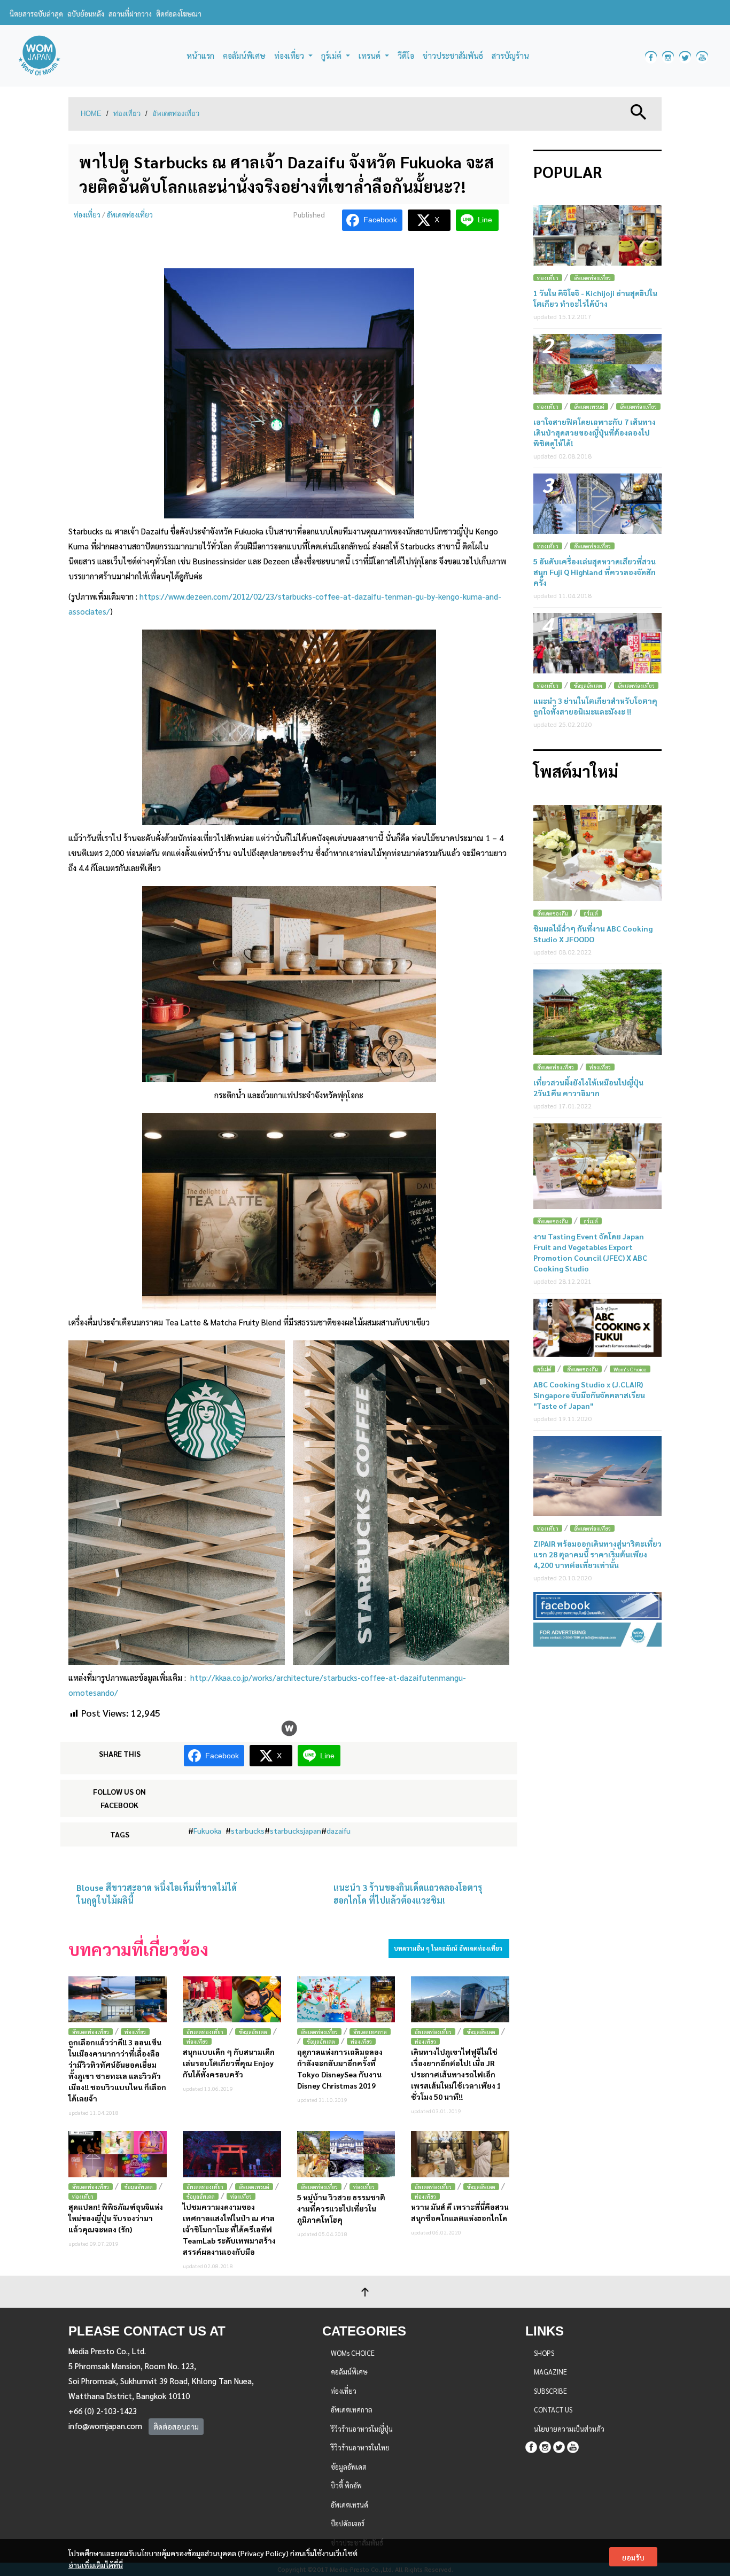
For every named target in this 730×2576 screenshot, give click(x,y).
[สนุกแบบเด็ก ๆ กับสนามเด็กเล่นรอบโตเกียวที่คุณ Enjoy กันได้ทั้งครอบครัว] (232, 2000)
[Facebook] (531, 2445)
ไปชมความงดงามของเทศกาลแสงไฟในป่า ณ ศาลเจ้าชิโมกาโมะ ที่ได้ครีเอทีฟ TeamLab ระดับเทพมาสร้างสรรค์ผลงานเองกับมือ (229, 2229)
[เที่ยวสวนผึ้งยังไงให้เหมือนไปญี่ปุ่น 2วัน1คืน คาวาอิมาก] (597, 1012)
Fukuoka (207, 1830)
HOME (91, 114)
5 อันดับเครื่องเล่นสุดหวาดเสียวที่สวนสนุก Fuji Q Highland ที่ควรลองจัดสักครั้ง (595, 572)
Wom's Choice (630, 1369)
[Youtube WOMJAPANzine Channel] (702, 56)
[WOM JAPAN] (39, 56)
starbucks (248, 1830)
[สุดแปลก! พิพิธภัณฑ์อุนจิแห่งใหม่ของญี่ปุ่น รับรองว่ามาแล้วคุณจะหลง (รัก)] (118, 2154)
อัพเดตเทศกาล (370, 2032)
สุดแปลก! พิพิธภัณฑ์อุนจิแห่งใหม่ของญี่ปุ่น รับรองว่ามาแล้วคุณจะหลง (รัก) (116, 2218)
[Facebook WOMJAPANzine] (651, 56)
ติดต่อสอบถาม (176, 2426)
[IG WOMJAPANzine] (668, 56)
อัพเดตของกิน (553, 913)
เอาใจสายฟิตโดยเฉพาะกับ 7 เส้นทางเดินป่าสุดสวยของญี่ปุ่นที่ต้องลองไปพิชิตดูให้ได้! (595, 432)
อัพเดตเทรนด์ (254, 2187)
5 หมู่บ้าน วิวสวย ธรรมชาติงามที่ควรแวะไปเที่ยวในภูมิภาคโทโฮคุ (341, 2208)
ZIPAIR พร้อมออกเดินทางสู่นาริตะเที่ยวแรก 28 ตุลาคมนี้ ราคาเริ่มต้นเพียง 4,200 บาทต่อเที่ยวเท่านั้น (597, 1554)
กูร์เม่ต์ (591, 913)
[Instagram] (545, 2445)
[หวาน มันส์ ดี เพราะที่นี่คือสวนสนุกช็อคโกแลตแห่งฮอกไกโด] (460, 2154)
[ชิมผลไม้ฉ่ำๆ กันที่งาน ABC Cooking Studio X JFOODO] (597, 853)
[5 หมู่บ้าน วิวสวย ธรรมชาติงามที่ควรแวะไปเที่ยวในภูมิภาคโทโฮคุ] (346, 2154)
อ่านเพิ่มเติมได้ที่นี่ (96, 2565)
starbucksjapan (296, 1830)
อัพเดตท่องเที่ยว (176, 114)
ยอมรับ (633, 2557)
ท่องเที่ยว (127, 114)
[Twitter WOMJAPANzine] (685, 56)
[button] (639, 111)
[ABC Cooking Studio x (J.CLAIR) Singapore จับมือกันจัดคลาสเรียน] (597, 1328)
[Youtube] (573, 2445)
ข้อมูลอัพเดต (253, 2032)
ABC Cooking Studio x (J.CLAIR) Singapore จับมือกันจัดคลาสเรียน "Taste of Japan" (589, 1395)
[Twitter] (559, 2445)
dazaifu (339, 1830)
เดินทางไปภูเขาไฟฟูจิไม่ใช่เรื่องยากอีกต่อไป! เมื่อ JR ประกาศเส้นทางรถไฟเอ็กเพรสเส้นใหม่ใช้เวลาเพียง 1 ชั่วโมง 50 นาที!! (456, 2074)
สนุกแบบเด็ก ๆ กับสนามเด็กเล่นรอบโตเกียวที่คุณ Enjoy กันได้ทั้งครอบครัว (229, 2063)
